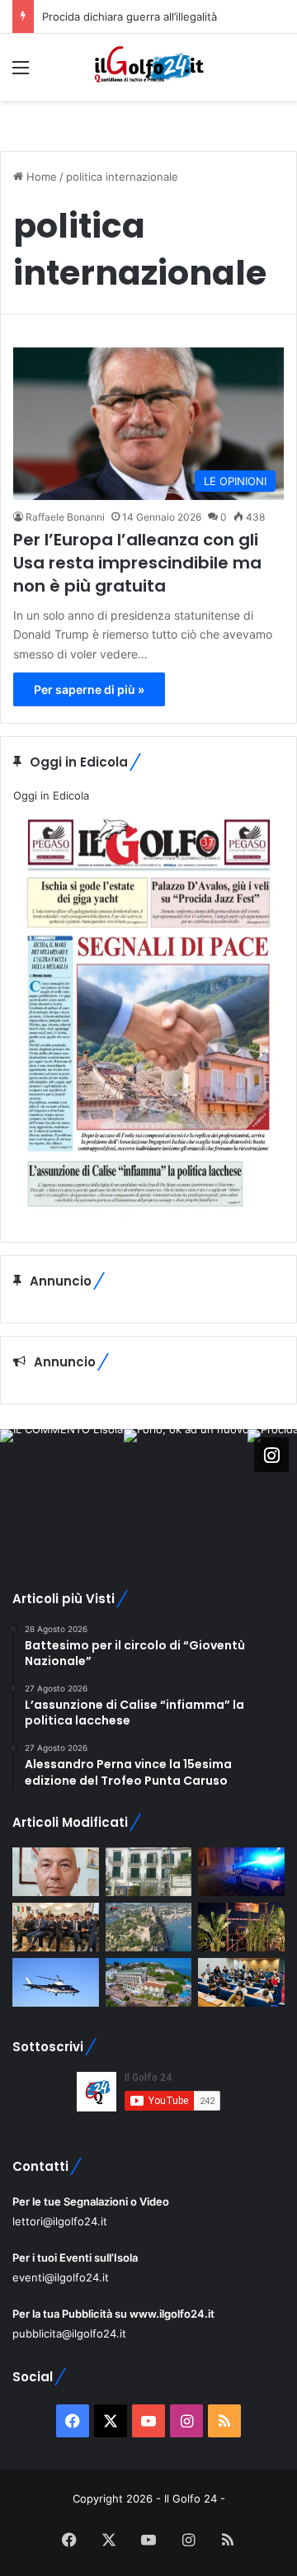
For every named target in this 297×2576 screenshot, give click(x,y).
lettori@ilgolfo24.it (60, 2221)
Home (40, 177)
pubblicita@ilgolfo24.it (69, 2333)
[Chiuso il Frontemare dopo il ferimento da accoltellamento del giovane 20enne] (241, 1927)
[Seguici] (271, 1454)
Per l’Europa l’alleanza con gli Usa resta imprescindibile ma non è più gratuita (137, 563)
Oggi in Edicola (51, 795)
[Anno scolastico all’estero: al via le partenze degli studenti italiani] (241, 1982)
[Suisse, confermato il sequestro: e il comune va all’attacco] (149, 1982)
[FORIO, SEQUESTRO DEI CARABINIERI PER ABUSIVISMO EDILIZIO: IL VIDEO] (149, 1927)
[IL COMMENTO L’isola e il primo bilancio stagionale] (56, 1872)
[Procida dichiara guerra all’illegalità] (241, 1872)
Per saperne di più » (89, 689)
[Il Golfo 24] (148, 67)
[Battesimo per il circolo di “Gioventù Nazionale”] (56, 1927)
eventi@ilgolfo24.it (61, 2277)
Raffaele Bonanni (65, 517)
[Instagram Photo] (62, 1491)
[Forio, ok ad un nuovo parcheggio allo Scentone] (149, 1872)
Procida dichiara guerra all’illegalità (130, 17)
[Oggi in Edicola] (148, 1216)
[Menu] (21, 73)
